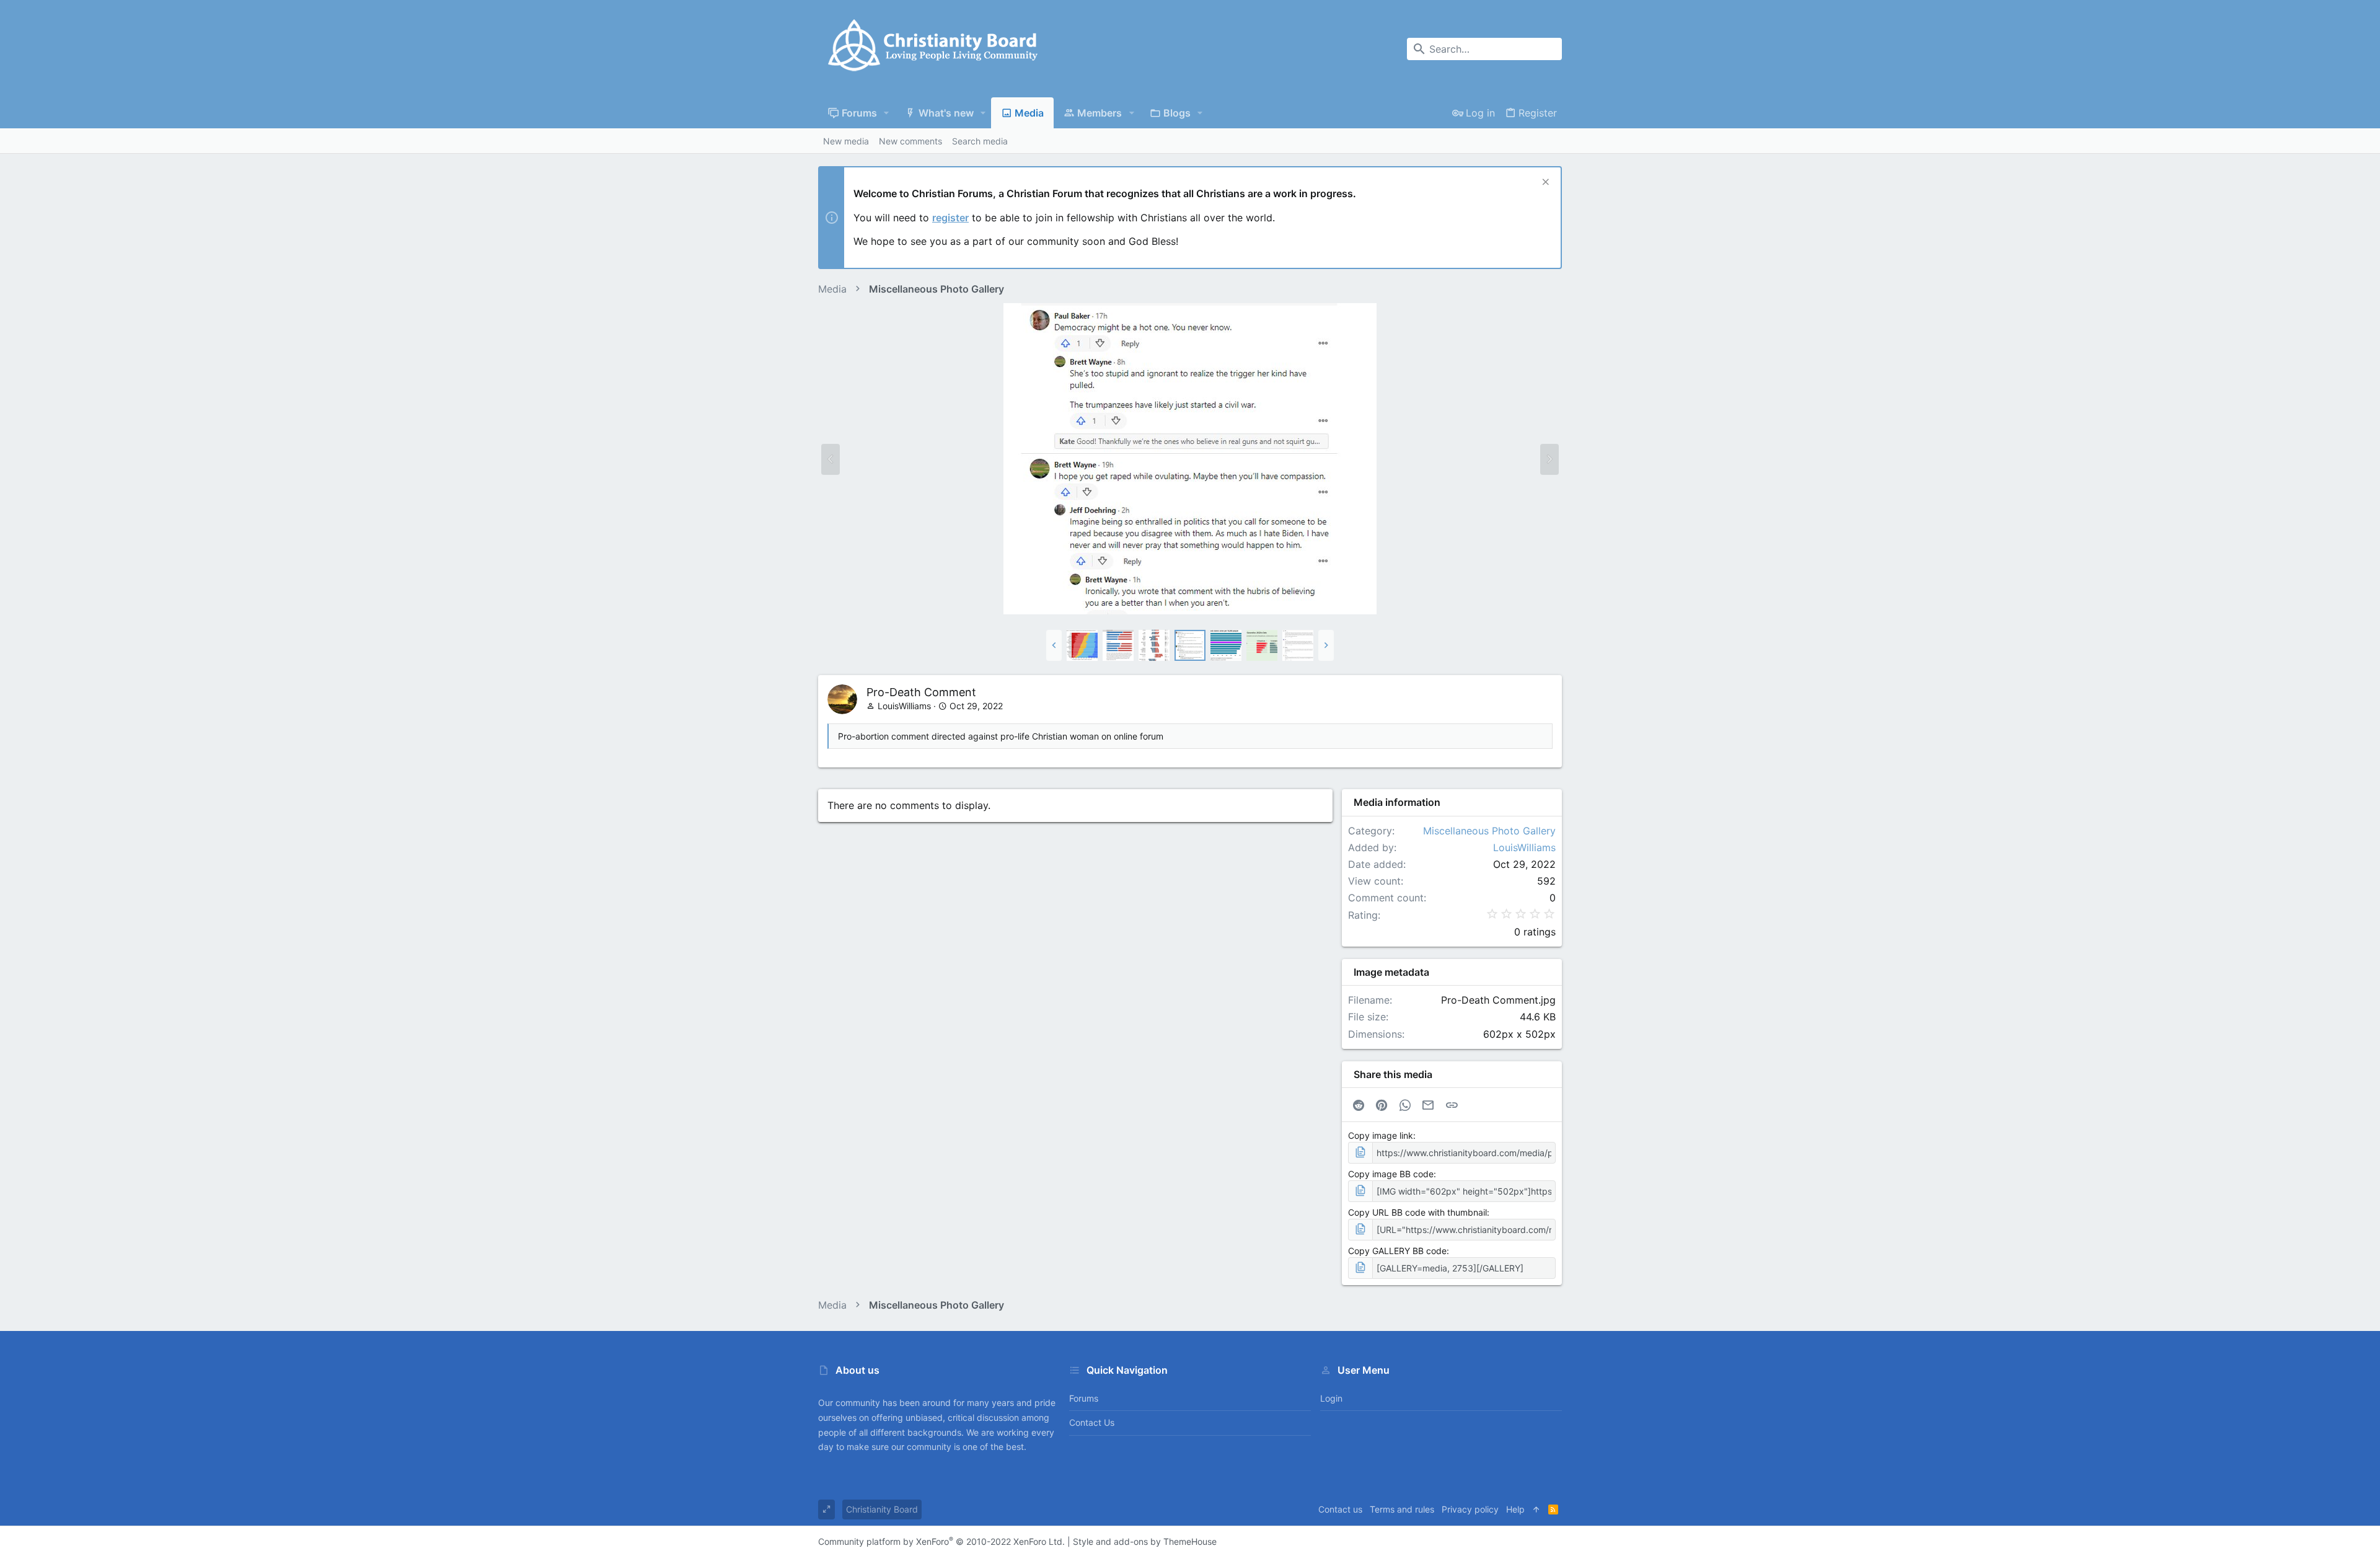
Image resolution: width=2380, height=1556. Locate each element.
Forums (1084, 1398)
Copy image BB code (1391, 1174)
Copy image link (1381, 1135)
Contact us (1092, 1422)
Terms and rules (1402, 1509)
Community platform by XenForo (941, 1541)
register (950, 218)
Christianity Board (882, 1509)
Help (1515, 1509)
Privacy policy (1470, 1509)
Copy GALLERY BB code (1397, 1251)
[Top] (1536, 1510)
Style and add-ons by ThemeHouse (1145, 1541)
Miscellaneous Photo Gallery (1489, 831)
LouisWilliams (904, 706)
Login (1331, 1398)
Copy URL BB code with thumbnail (1417, 1212)
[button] (887, 113)
